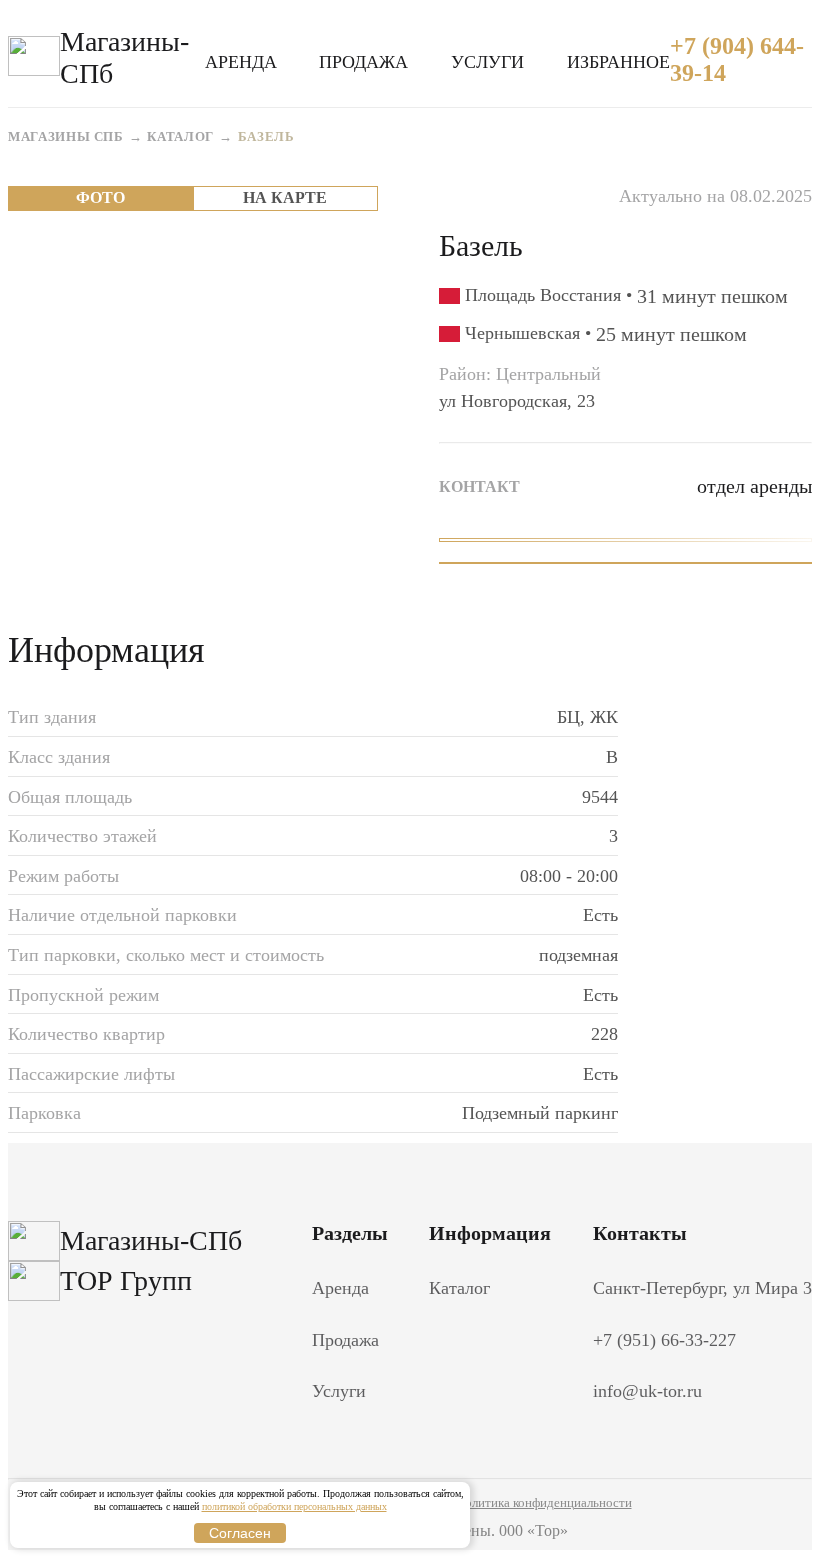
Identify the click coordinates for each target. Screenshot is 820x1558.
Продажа (363, 62)
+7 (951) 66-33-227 (664, 1340)
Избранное (618, 62)
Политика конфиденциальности (544, 1502)
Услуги (487, 62)
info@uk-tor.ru (647, 1391)
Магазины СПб (66, 136)
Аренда (241, 62)
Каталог (180, 136)
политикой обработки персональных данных (294, 1506)
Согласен (240, 1533)
